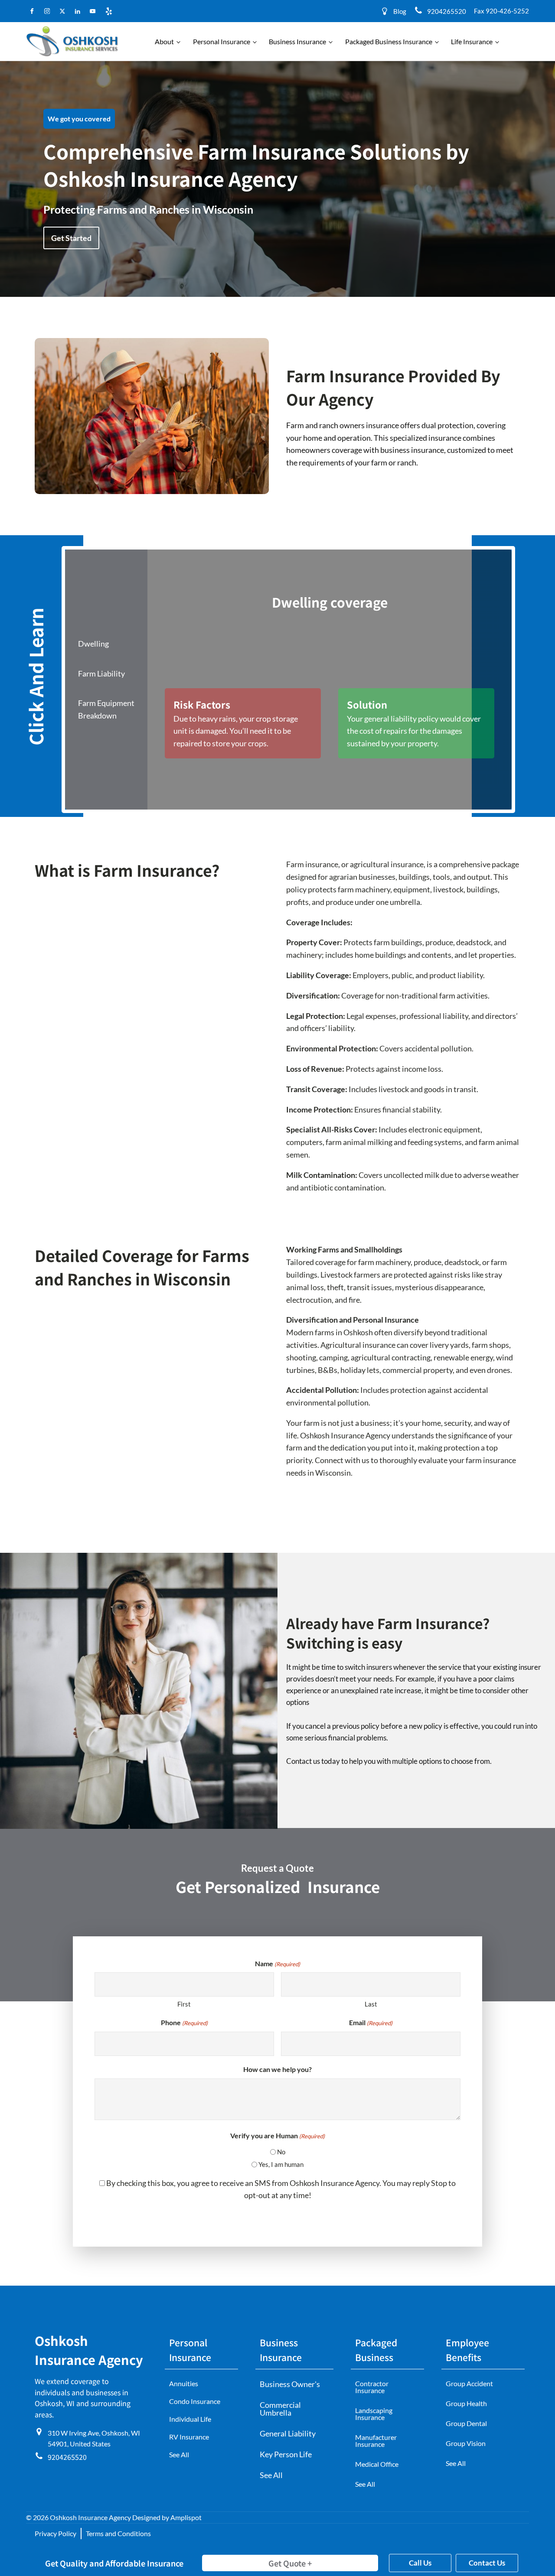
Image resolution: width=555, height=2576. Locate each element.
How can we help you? (277, 2069)
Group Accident (469, 2383)
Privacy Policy (55, 2533)
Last (371, 2004)
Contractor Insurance (372, 2387)
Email (371, 2022)
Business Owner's (290, 2384)
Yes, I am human (281, 2164)
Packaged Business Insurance (389, 41)
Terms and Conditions (118, 2533)
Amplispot (186, 2517)
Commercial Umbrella (280, 2409)
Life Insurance (472, 41)
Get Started (71, 238)
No (281, 2152)
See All (179, 2454)
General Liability (288, 2433)
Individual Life (190, 2419)
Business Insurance (297, 41)
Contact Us (487, 2563)
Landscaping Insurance (374, 2414)
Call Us (420, 2563)
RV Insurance (189, 2437)
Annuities (184, 2383)
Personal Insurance (222, 41)
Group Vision (466, 2443)
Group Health (466, 2403)
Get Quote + (290, 2563)
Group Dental (466, 2423)
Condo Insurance (195, 2401)
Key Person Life (286, 2454)
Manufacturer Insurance (376, 2441)
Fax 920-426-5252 (501, 11)
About (164, 41)
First (184, 2004)
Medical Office (377, 2464)
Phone (184, 2022)
